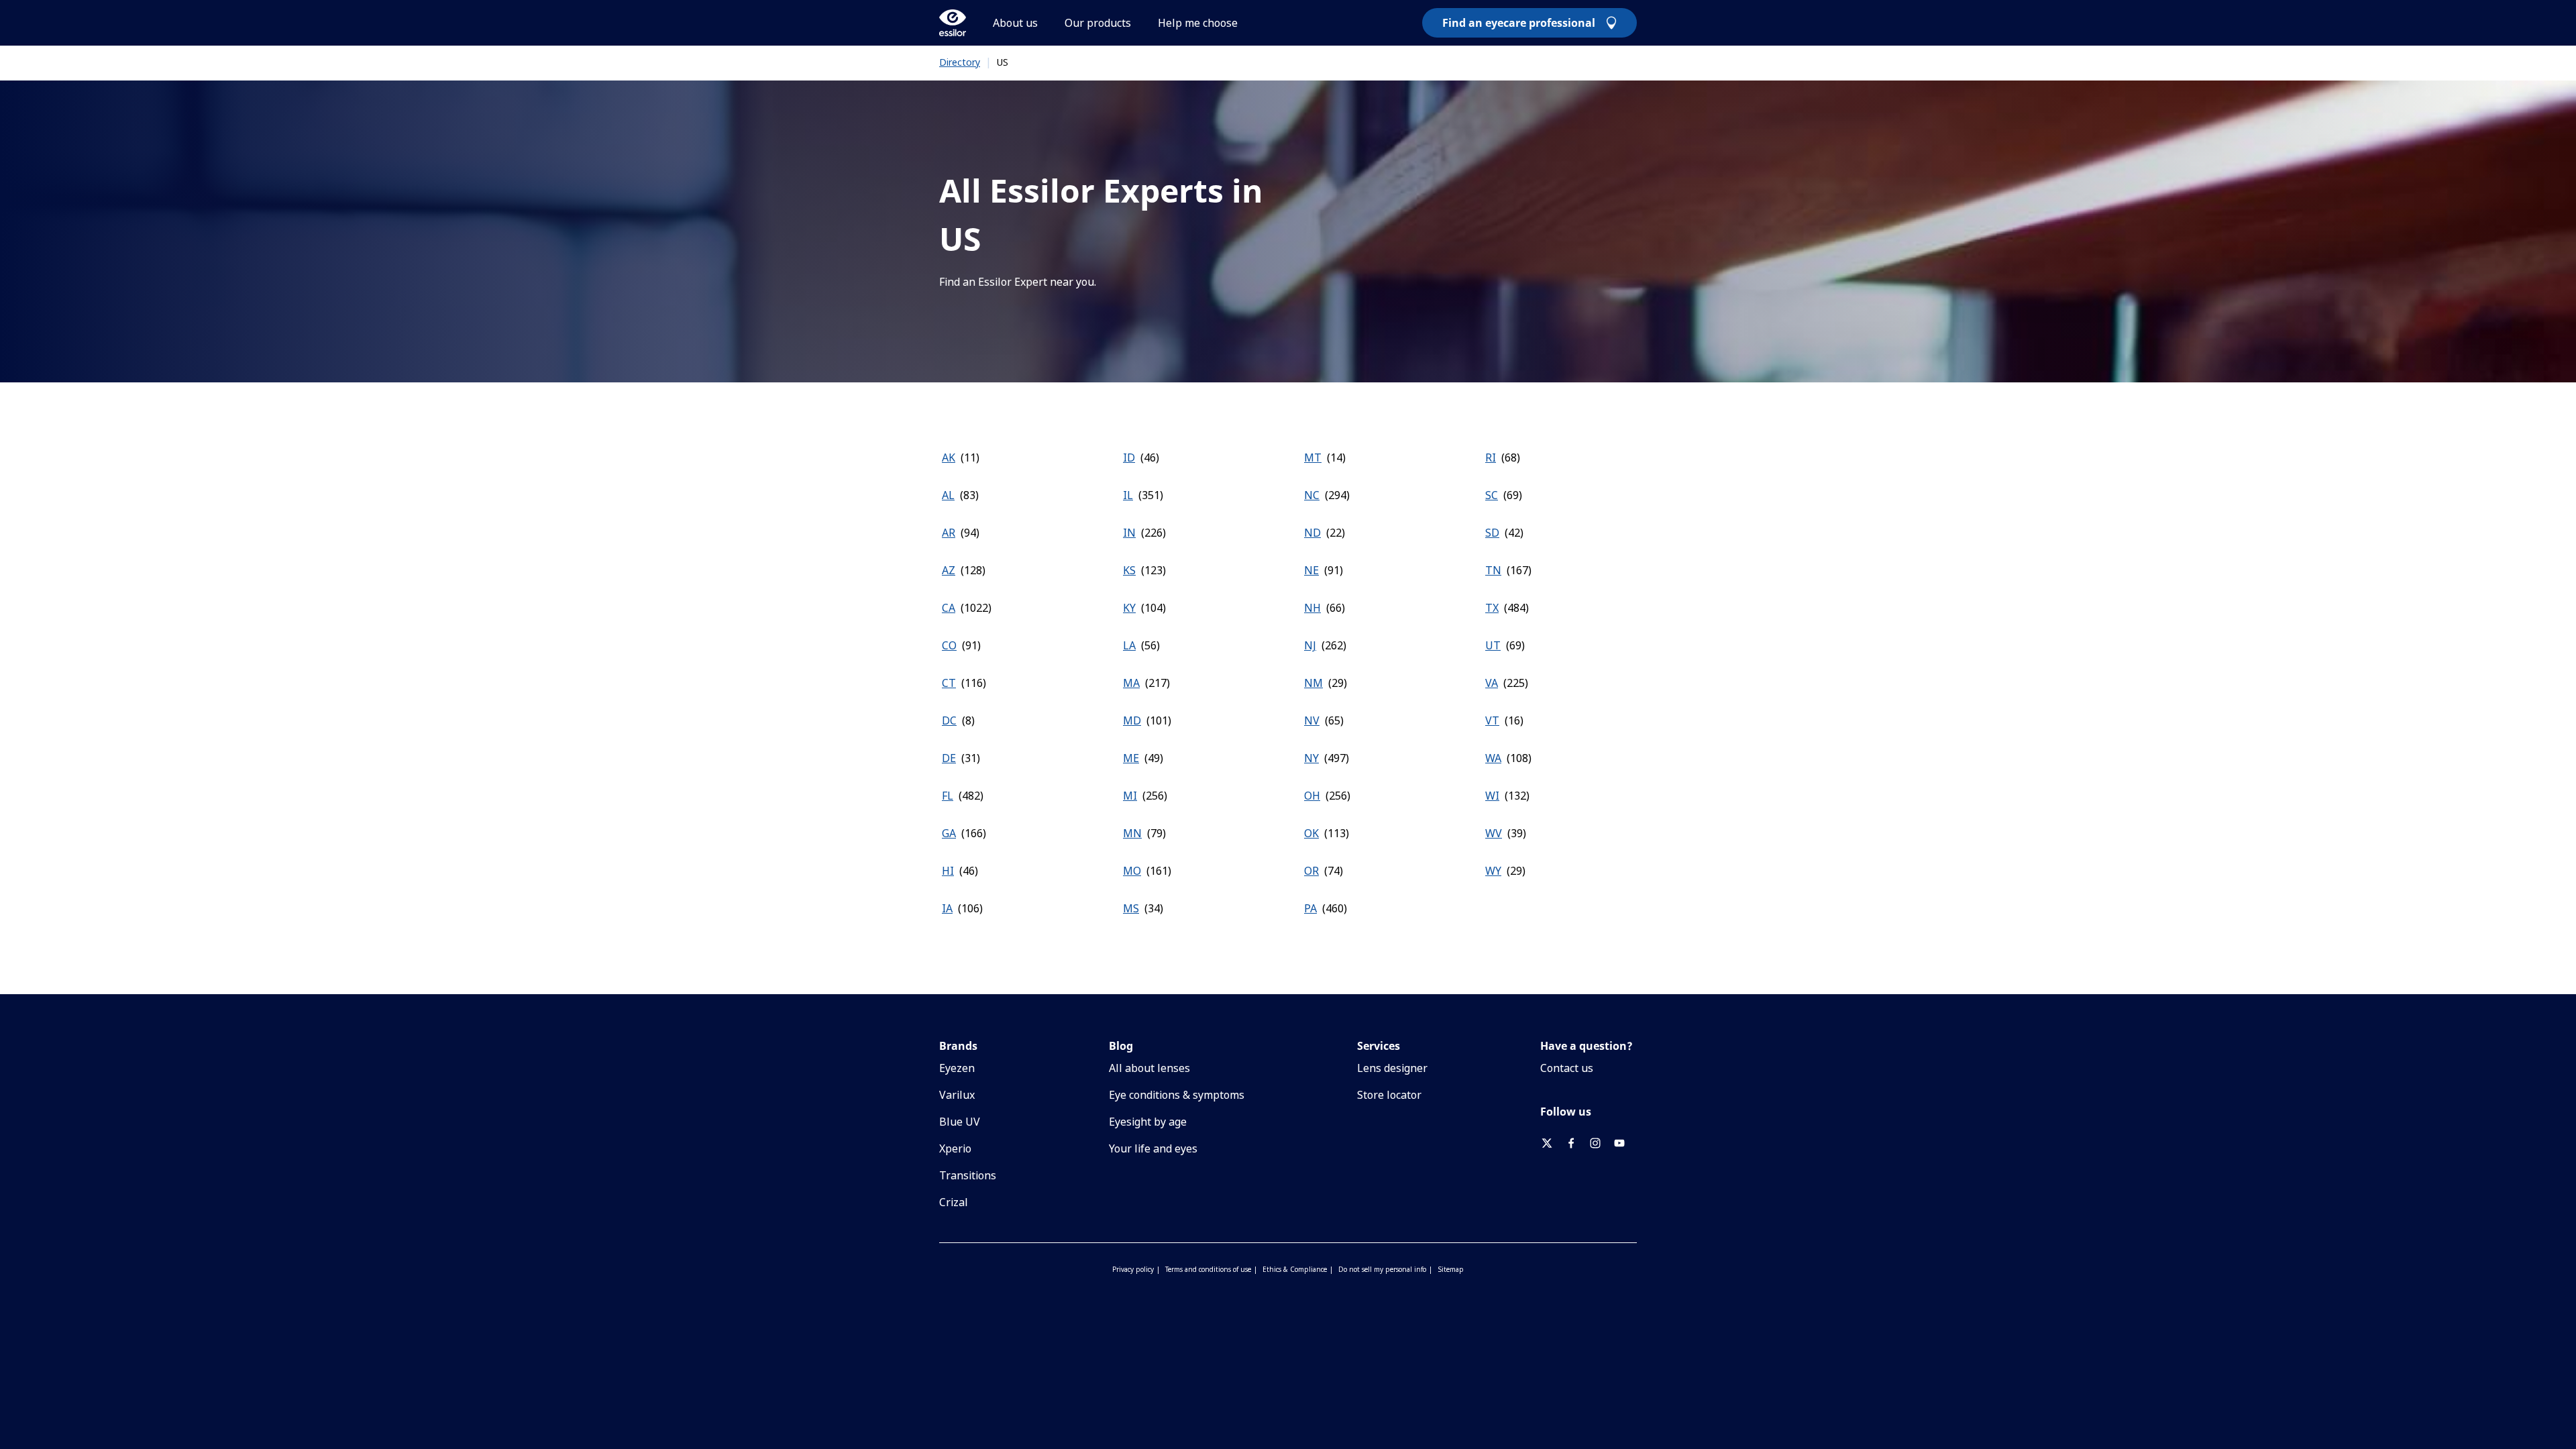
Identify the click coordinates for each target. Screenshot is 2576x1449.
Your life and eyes (1153, 1148)
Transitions (968, 1175)
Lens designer (1392, 1068)
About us (1015, 23)
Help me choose (1198, 23)
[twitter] (1552, 1143)
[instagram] (1601, 1143)
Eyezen (957, 1068)
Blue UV (960, 1122)
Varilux (957, 1095)
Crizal (954, 1202)
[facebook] (1576, 1143)
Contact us (1567, 1068)
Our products (1098, 23)
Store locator (1389, 1095)
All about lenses (1149, 1068)
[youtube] (1625, 1143)
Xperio (955, 1148)
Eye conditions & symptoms (1177, 1095)
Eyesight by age (1148, 1122)
